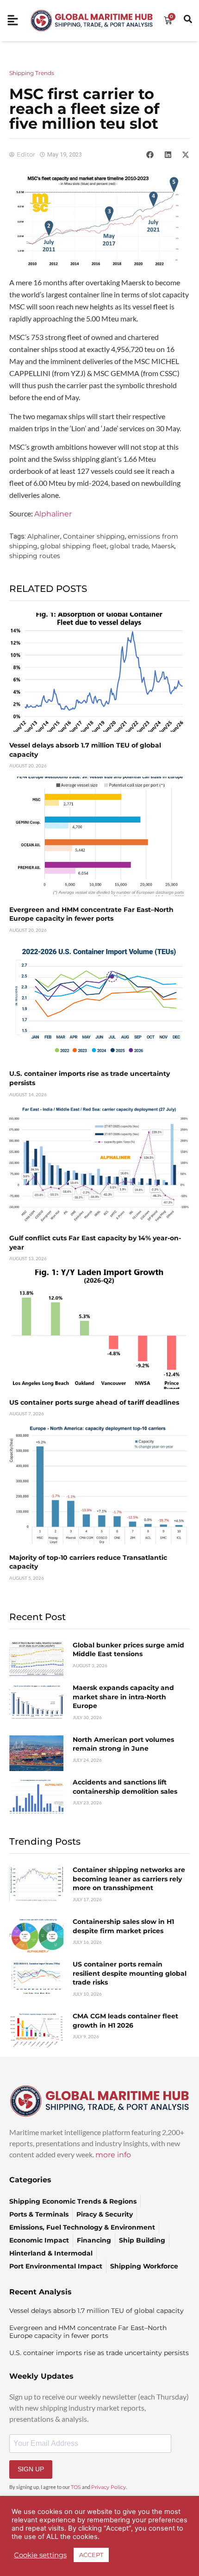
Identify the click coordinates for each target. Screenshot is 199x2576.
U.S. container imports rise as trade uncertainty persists (99, 2353)
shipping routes (35, 556)
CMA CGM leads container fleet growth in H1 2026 (125, 2021)
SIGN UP (31, 2469)
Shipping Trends (32, 73)
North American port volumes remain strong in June (123, 1744)
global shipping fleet (74, 546)
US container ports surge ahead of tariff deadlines (94, 1402)
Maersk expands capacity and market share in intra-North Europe (123, 1697)
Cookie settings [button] (40, 2555)
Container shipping (94, 536)
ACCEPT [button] (91, 2555)
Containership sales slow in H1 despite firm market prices (123, 1926)
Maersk (163, 546)
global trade (129, 546)
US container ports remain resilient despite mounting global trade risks (130, 1973)
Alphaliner (53, 514)
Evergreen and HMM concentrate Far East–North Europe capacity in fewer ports (91, 914)
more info (113, 2155)
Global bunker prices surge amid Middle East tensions (128, 1650)
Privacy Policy (109, 2487)
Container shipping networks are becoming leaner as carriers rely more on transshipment (129, 1879)
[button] (150, 155)
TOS (76, 2487)
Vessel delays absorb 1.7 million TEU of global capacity (96, 2311)
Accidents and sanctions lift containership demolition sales (125, 1787)
